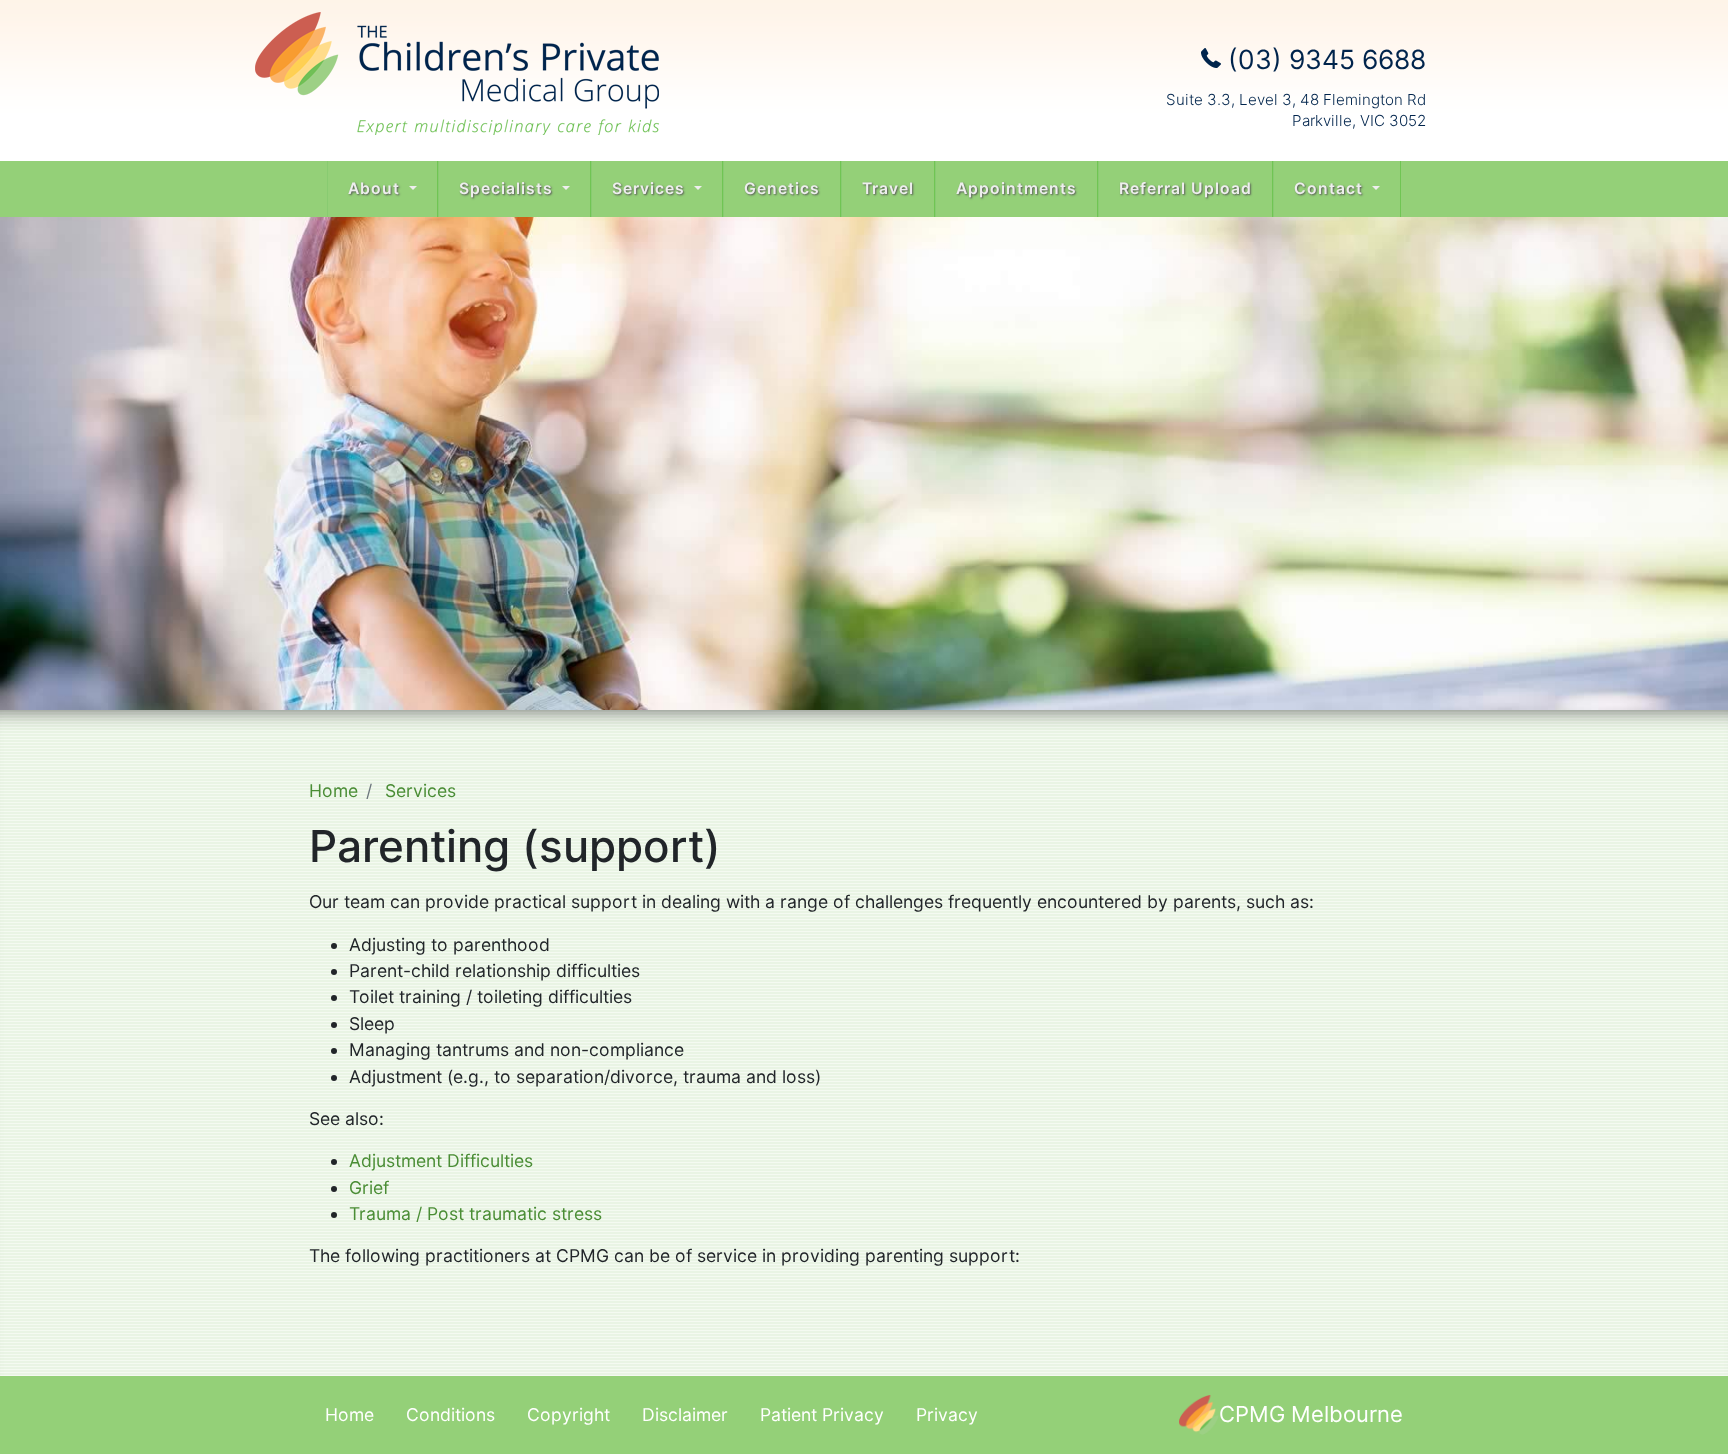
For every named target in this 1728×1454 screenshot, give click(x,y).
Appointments (1016, 188)
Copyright (568, 1414)
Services (651, 188)
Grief (369, 1187)
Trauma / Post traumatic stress (475, 1213)
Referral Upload (1185, 188)
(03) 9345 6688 (1323, 59)
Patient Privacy (822, 1414)
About (376, 188)
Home (333, 790)
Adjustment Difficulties (441, 1160)
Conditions (450, 1414)
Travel (888, 188)
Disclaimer (685, 1414)
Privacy (947, 1414)
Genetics (782, 188)
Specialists (508, 188)
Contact (1331, 188)
